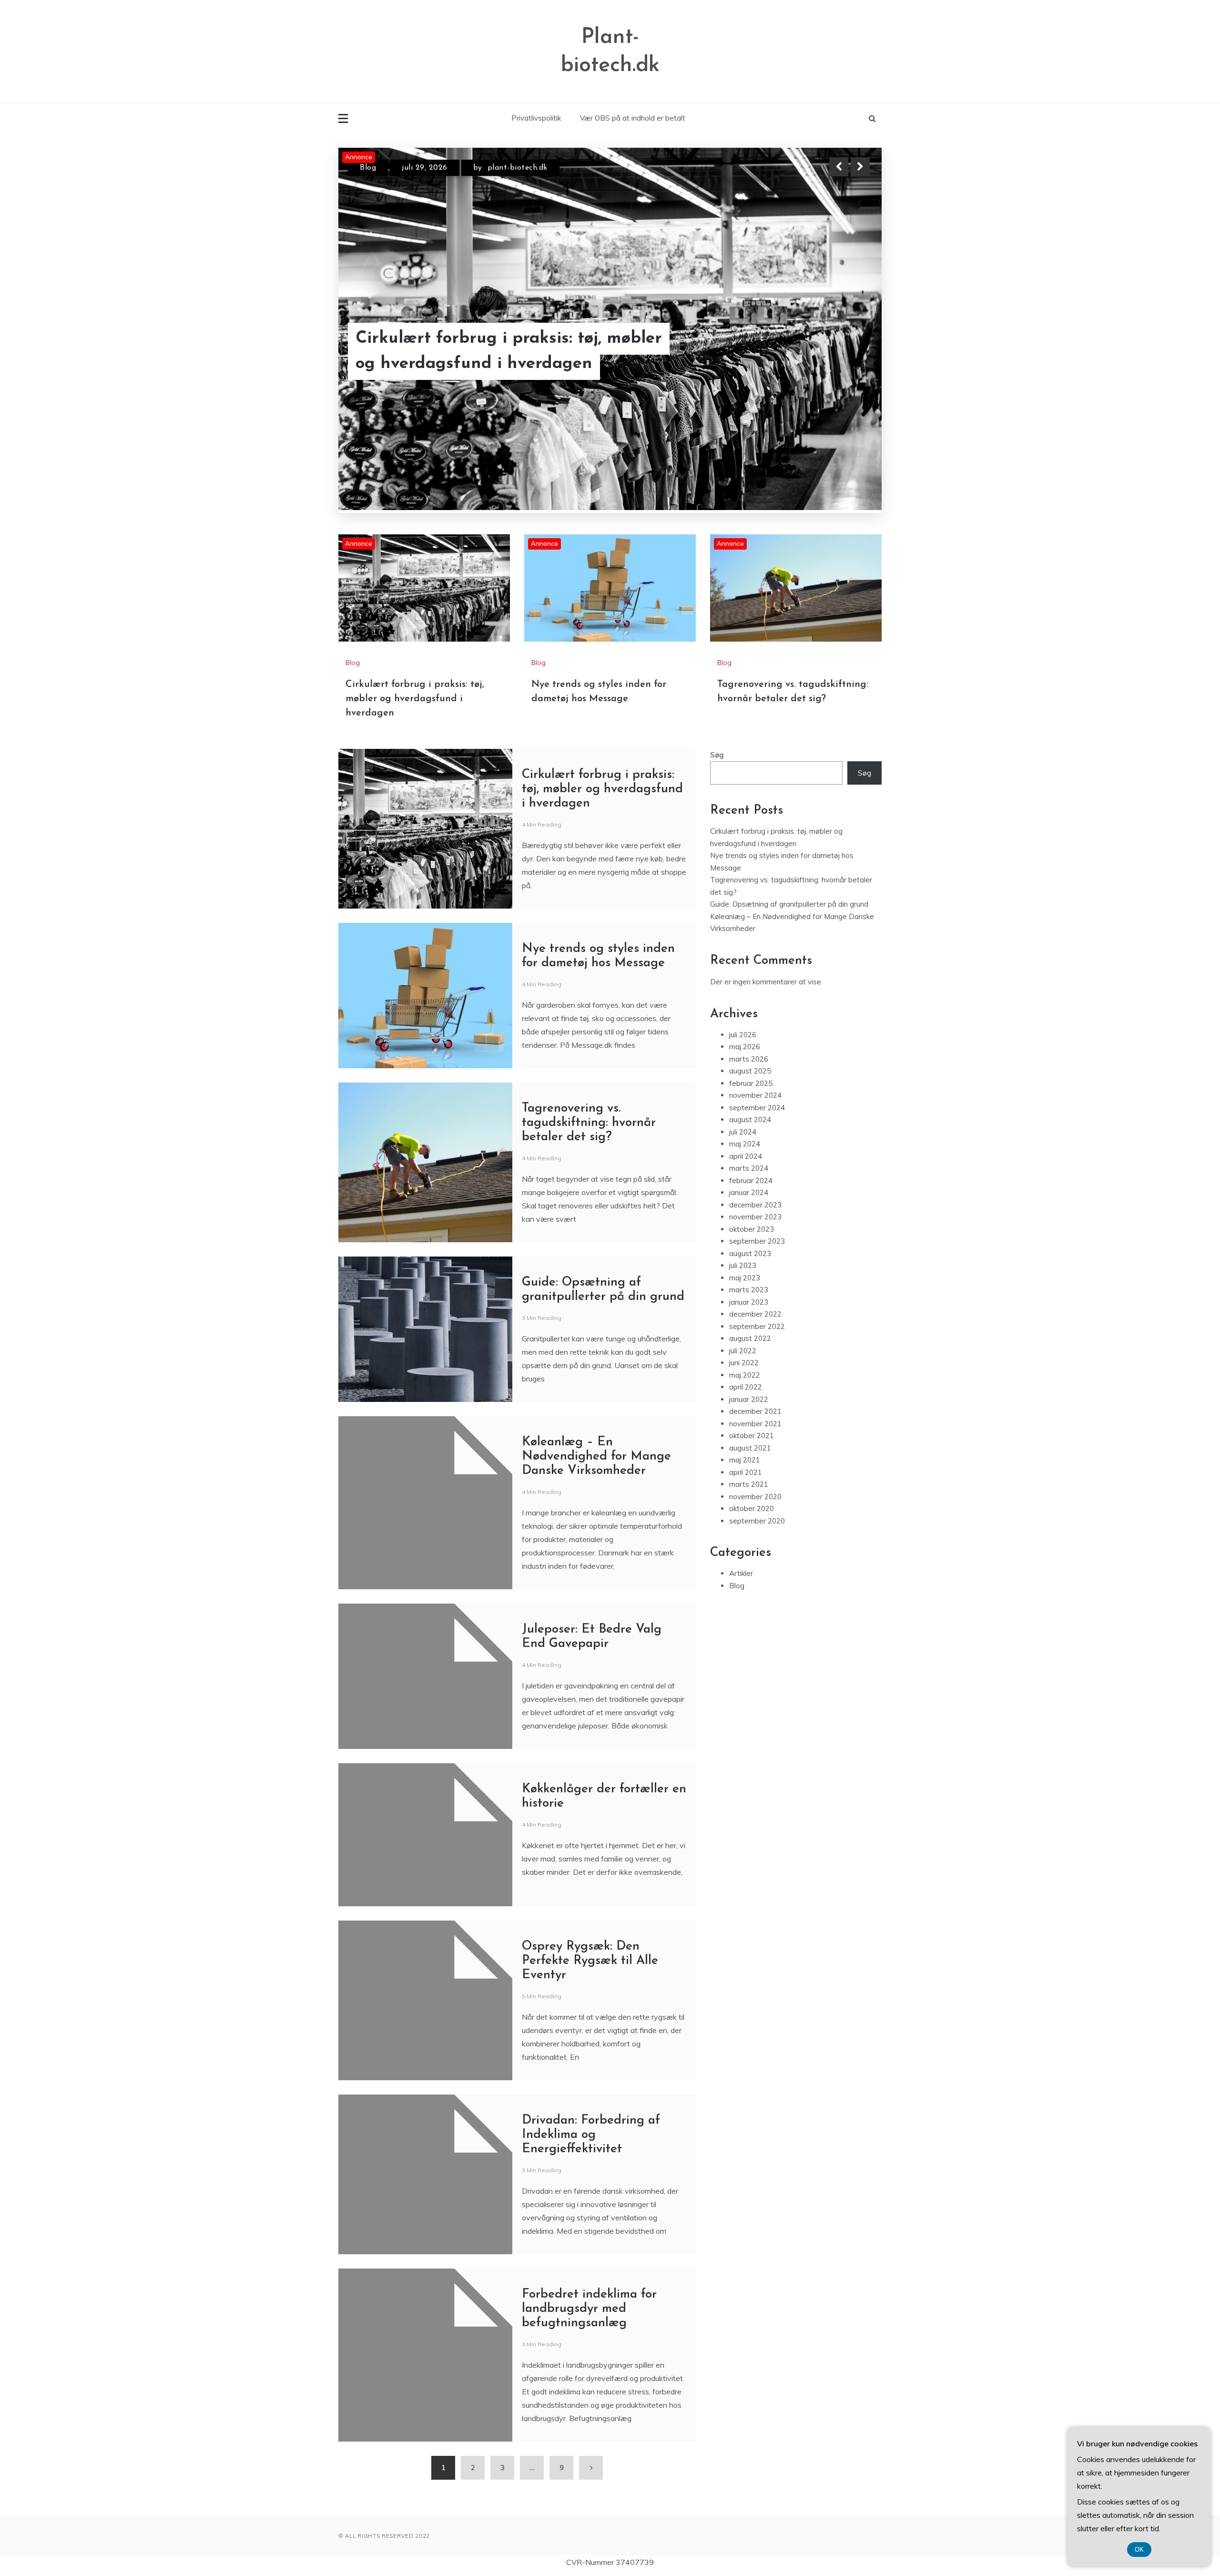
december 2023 (755, 1205)
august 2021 (750, 1448)
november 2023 (755, 1217)
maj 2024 (745, 1144)
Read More (843, 364)
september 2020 (757, 1521)
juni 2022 (744, 1363)
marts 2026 (749, 1059)
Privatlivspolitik (536, 118)
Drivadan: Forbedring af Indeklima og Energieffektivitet (591, 2135)
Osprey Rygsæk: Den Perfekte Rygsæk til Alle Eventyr (590, 1961)
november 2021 (755, 1424)
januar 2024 (749, 1192)
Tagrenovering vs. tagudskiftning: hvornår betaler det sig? (489, 363)
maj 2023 (745, 1278)
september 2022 (757, 1326)
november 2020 (755, 1497)
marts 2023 (749, 1290)
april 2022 (746, 1387)
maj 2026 (745, 1047)
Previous (839, 167)
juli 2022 (743, 1351)
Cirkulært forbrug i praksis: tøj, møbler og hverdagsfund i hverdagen (415, 699)
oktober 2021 (752, 1436)
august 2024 (750, 1119)
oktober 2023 (752, 1229)
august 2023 (750, 1253)
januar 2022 (749, 1399)
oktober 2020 (752, 1508)
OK (1139, 2550)
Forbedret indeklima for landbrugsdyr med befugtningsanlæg (589, 2309)
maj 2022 (745, 1375)
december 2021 (755, 1411)
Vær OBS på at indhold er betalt (633, 118)
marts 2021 (749, 1484)
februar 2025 (751, 1083)
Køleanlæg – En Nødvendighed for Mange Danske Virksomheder (596, 1457)
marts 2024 (749, 1168)
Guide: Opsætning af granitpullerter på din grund (789, 904)
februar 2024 (751, 1181)
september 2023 (757, 1241)
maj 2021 (745, 1460)
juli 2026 (743, 1035)
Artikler (741, 1573)
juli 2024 (743, 1132)
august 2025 (750, 1071)
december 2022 (755, 1314)
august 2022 (750, 1338)
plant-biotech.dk (524, 176)
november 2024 (755, 1095)
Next (860, 167)
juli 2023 (743, 1265)
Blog (368, 176)
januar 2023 (749, 1302)
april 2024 (746, 1156)
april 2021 (746, 1472)
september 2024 (757, 1108)
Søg (717, 755)
